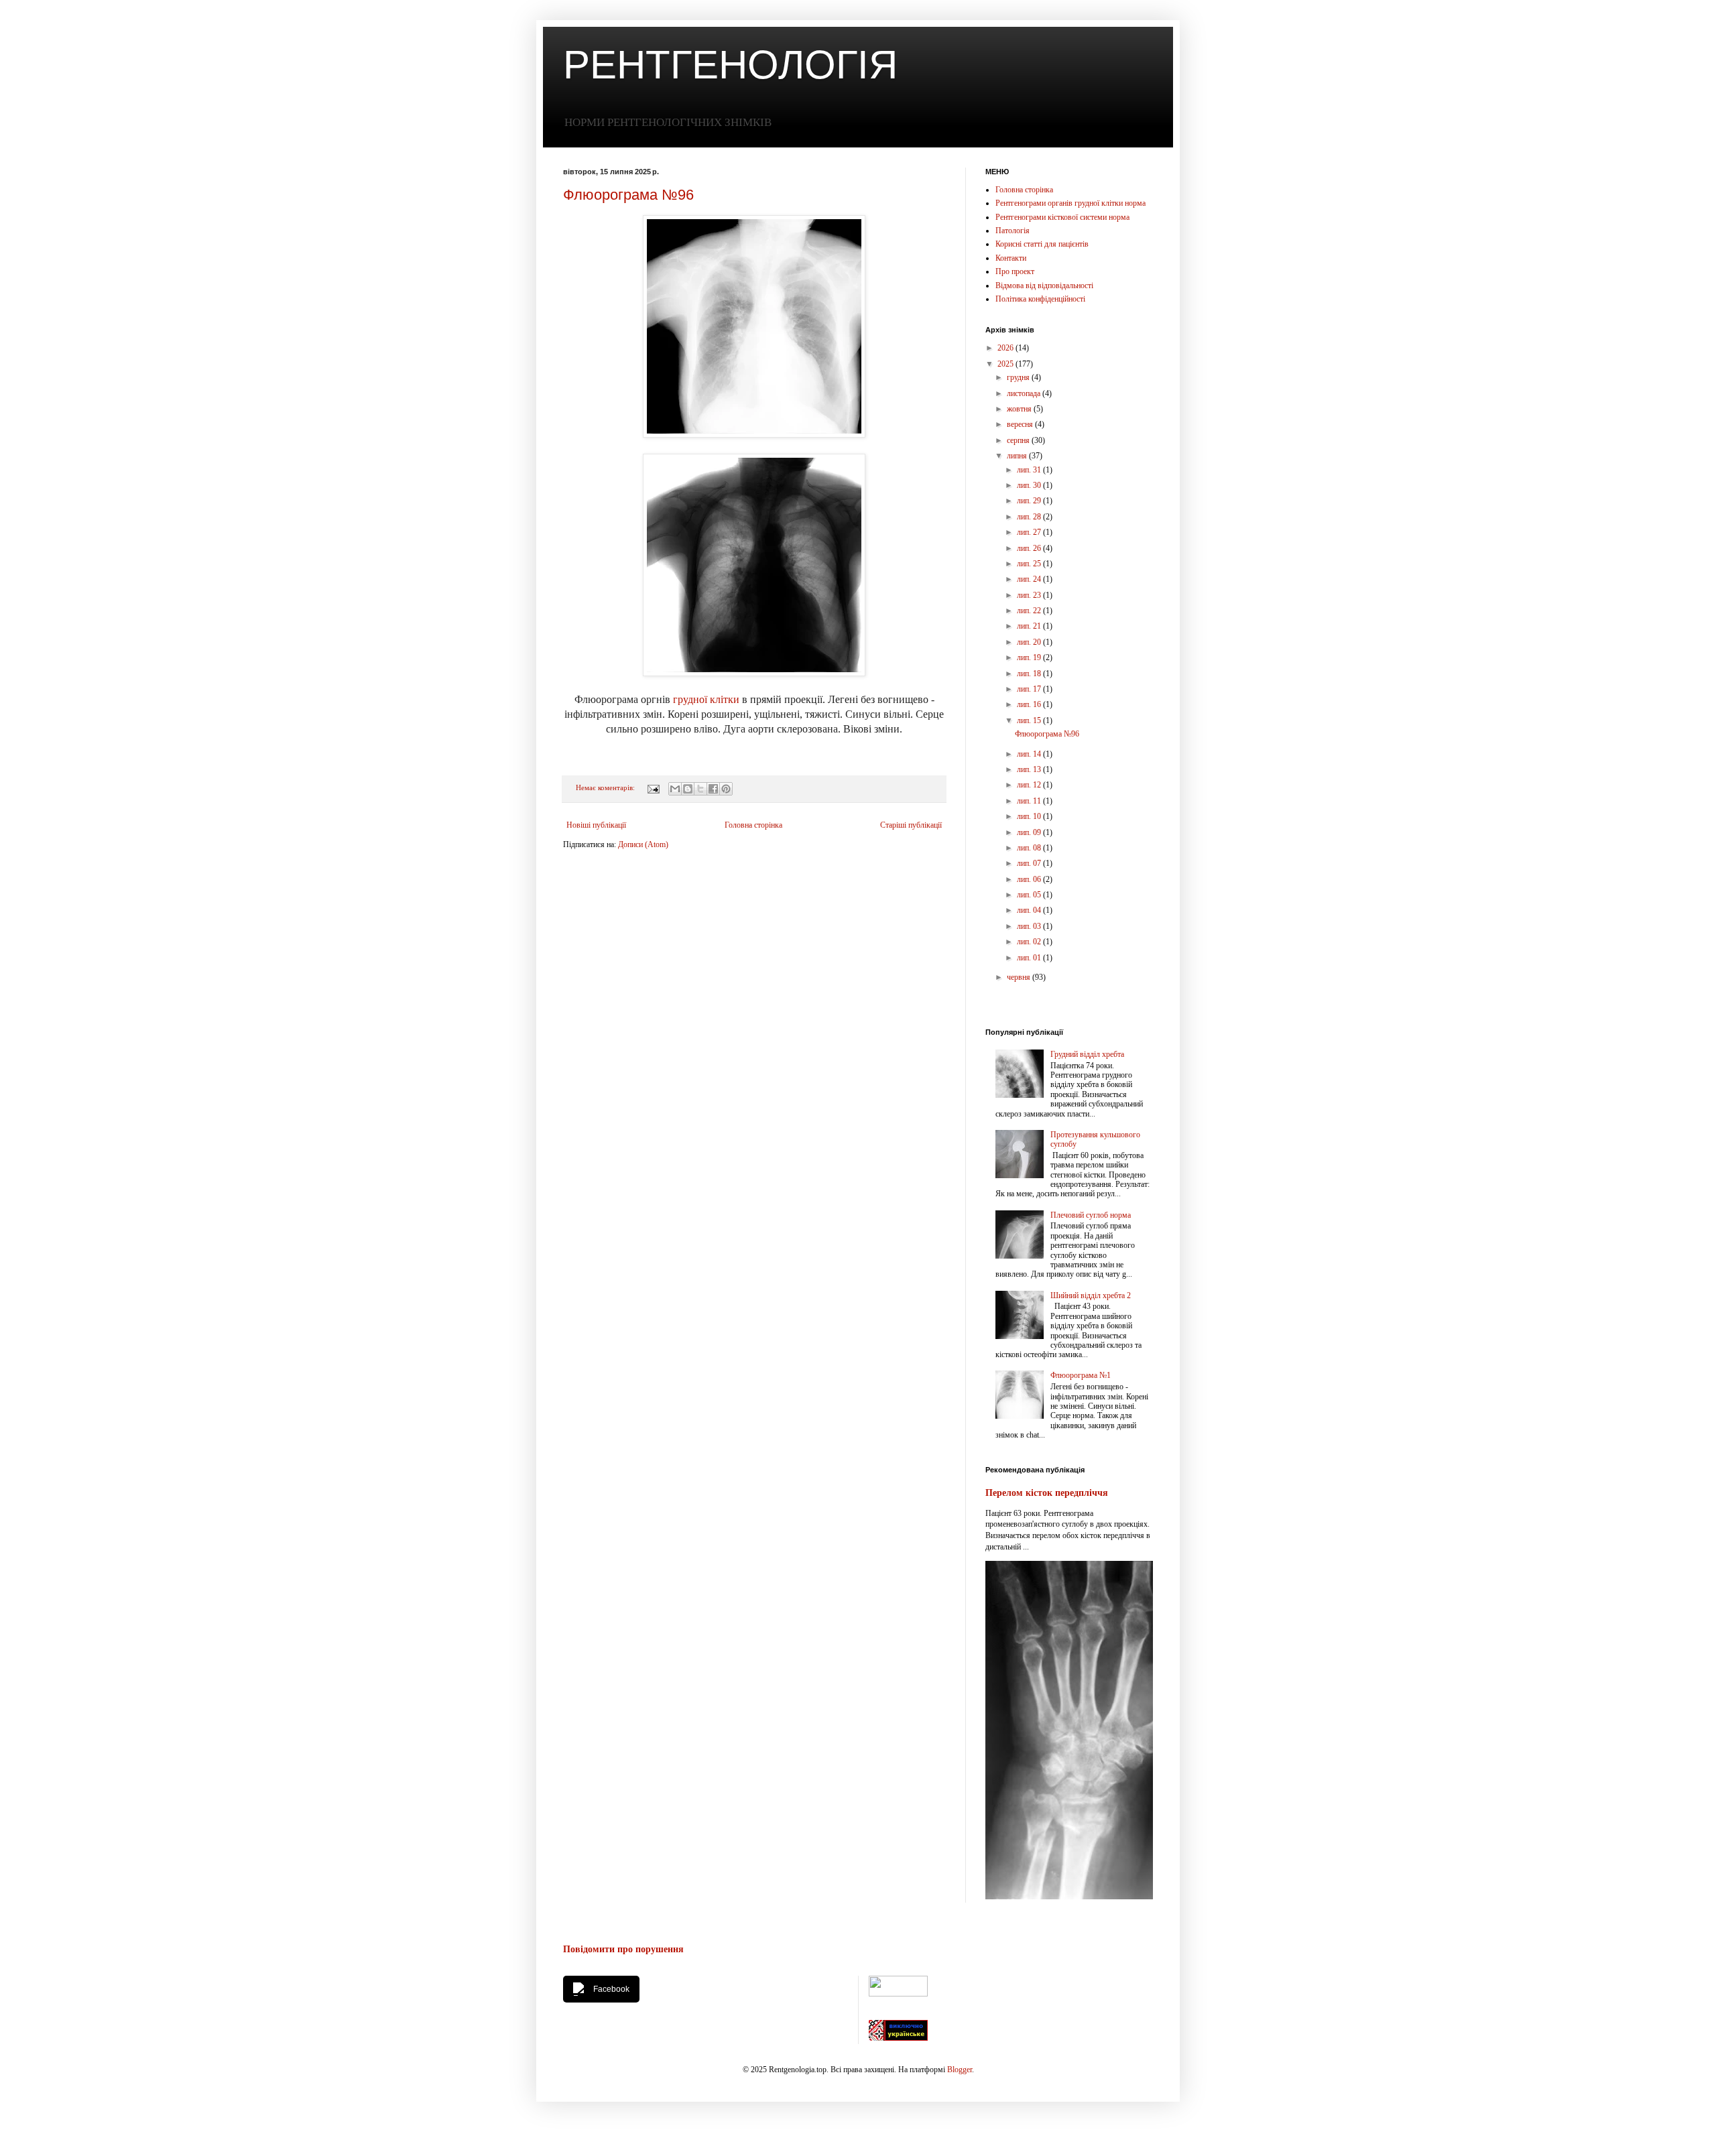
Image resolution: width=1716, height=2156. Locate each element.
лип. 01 (1030, 958)
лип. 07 (1030, 863)
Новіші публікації (596, 825)
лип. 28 (1030, 517)
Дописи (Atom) (643, 844)
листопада (1025, 393)
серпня (1019, 440)
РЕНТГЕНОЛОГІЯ (730, 65)
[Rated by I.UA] (898, 1994)
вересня (1021, 424)
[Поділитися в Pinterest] (726, 789)
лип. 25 (1030, 564)
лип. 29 (1030, 501)
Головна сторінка (753, 825)
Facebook (611, 1989)
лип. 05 (1030, 895)
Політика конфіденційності (1040, 299)
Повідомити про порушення (623, 1949)
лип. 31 (1030, 470)
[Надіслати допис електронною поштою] (653, 787)
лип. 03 (1030, 926)
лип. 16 (1030, 704)
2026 (1006, 348)
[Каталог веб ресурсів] (898, 2038)
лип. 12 (1030, 785)
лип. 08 (1030, 848)
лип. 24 (1030, 579)
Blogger (960, 2070)
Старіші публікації (911, 825)
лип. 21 (1030, 626)
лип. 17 (1030, 689)
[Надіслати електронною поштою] (675, 789)
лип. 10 (1030, 816)
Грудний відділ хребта (1087, 1054)
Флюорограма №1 (1081, 1375)
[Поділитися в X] (700, 789)
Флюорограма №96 (628, 195)
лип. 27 (1030, 532)
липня (1018, 456)
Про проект (1015, 271)
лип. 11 (1030, 801)
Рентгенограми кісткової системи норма (1062, 217)
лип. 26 (1030, 548)
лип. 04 (1030, 910)
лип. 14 (1030, 754)
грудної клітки (706, 699)
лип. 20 (1030, 642)
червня (1020, 977)
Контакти (1011, 258)
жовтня (1020, 409)
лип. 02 (1030, 942)
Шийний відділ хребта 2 (1091, 1295)
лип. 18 (1030, 674)
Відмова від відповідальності (1044, 286)
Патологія (1013, 231)
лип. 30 (1030, 485)
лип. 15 (1030, 720)
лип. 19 (1030, 657)
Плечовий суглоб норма (1091, 1215)
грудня (1019, 377)
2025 (1006, 364)
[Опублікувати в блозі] (688, 789)
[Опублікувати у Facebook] (713, 789)
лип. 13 (1030, 769)
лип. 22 (1030, 611)
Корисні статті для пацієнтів (1042, 244)
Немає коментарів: (606, 787)
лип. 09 (1030, 832)
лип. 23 (1030, 595)
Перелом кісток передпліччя (1047, 1493)
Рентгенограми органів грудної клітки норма (1070, 203)
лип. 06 (1030, 879)
